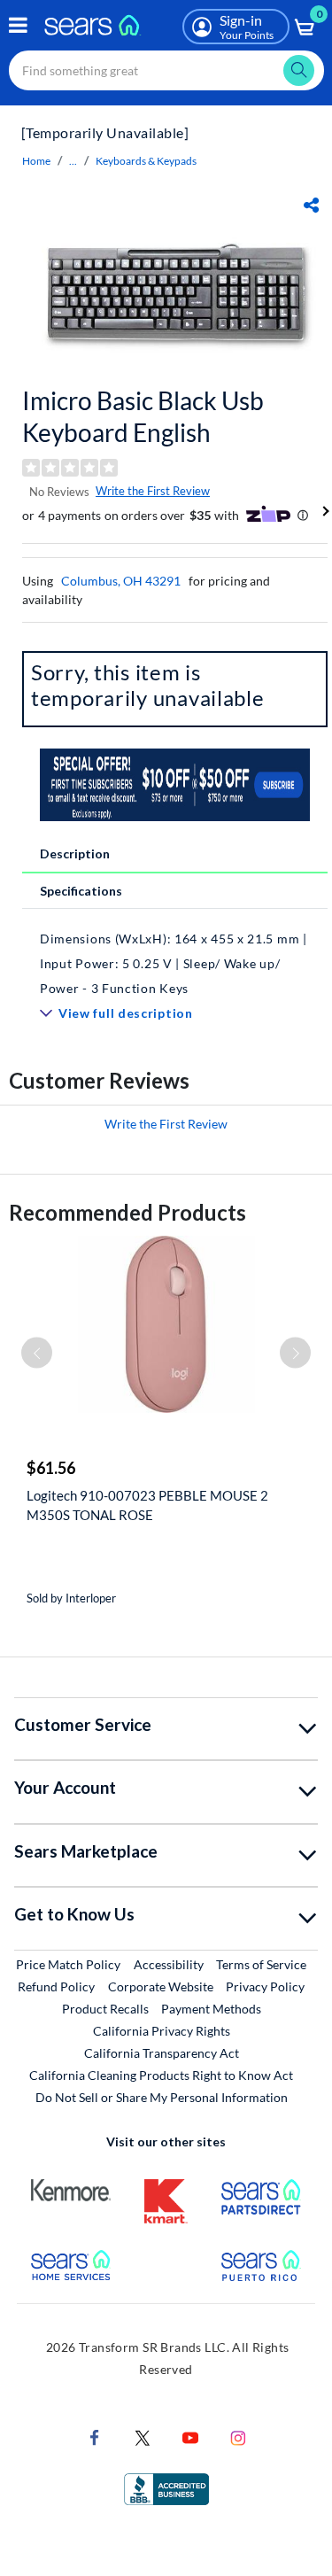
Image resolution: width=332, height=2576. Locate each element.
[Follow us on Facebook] (95, 2436)
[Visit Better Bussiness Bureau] (166, 2487)
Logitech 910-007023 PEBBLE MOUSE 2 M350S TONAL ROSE (147, 1505)
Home (36, 161)
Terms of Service (261, 1964)
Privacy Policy (265, 1986)
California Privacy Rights (162, 2031)
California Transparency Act (162, 2053)
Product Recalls (105, 2009)
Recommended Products (127, 1212)
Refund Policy (56, 1986)
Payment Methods (211, 2009)
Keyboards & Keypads (146, 161)
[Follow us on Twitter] (143, 2436)
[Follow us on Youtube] (190, 2436)
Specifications (81, 891)
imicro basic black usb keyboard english (143, 416)
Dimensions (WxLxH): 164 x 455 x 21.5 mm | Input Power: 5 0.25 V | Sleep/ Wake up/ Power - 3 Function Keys (174, 963)
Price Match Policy (68, 1964)
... (73, 161)
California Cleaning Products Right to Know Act (161, 2075)
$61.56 (51, 1468)
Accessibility (169, 1964)
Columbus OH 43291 (121, 581)
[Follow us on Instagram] (238, 2436)
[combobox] (166, 70)
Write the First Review (153, 491)
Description (75, 853)
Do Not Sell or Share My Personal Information (162, 2097)
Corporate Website (162, 1986)
